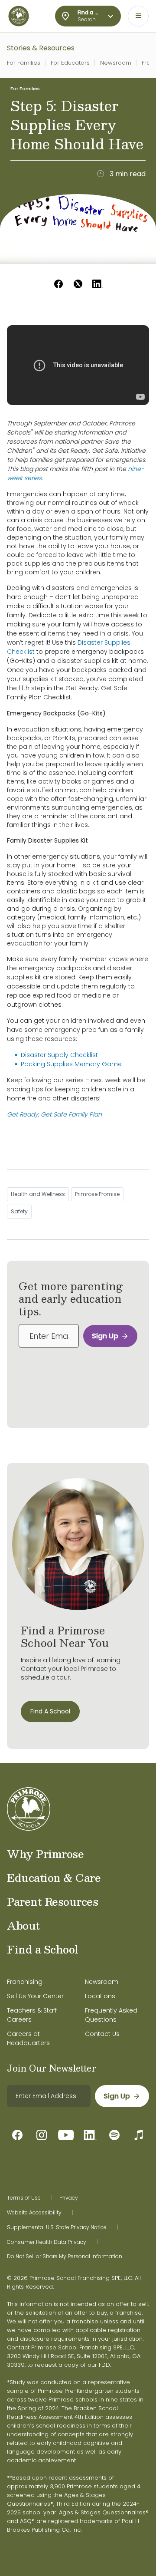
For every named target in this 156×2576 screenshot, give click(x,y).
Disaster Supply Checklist (59, 1055)
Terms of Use (24, 2198)
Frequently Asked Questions (111, 2015)
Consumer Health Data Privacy (47, 2242)
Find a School (43, 1949)
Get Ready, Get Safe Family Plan (54, 1114)
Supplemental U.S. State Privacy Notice (57, 2227)
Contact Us (102, 2034)
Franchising (25, 1982)
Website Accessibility (34, 2213)
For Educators (70, 63)
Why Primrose (45, 1854)
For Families (24, 63)
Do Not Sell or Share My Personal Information (65, 2256)
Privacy (69, 2198)
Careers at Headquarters (28, 2038)
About (23, 1925)
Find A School (50, 1711)
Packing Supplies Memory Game (71, 1064)
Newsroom (116, 63)
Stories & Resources (41, 48)
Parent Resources (52, 1901)
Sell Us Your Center (35, 1996)
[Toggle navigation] (138, 16)
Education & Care (54, 1878)
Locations (100, 1996)
